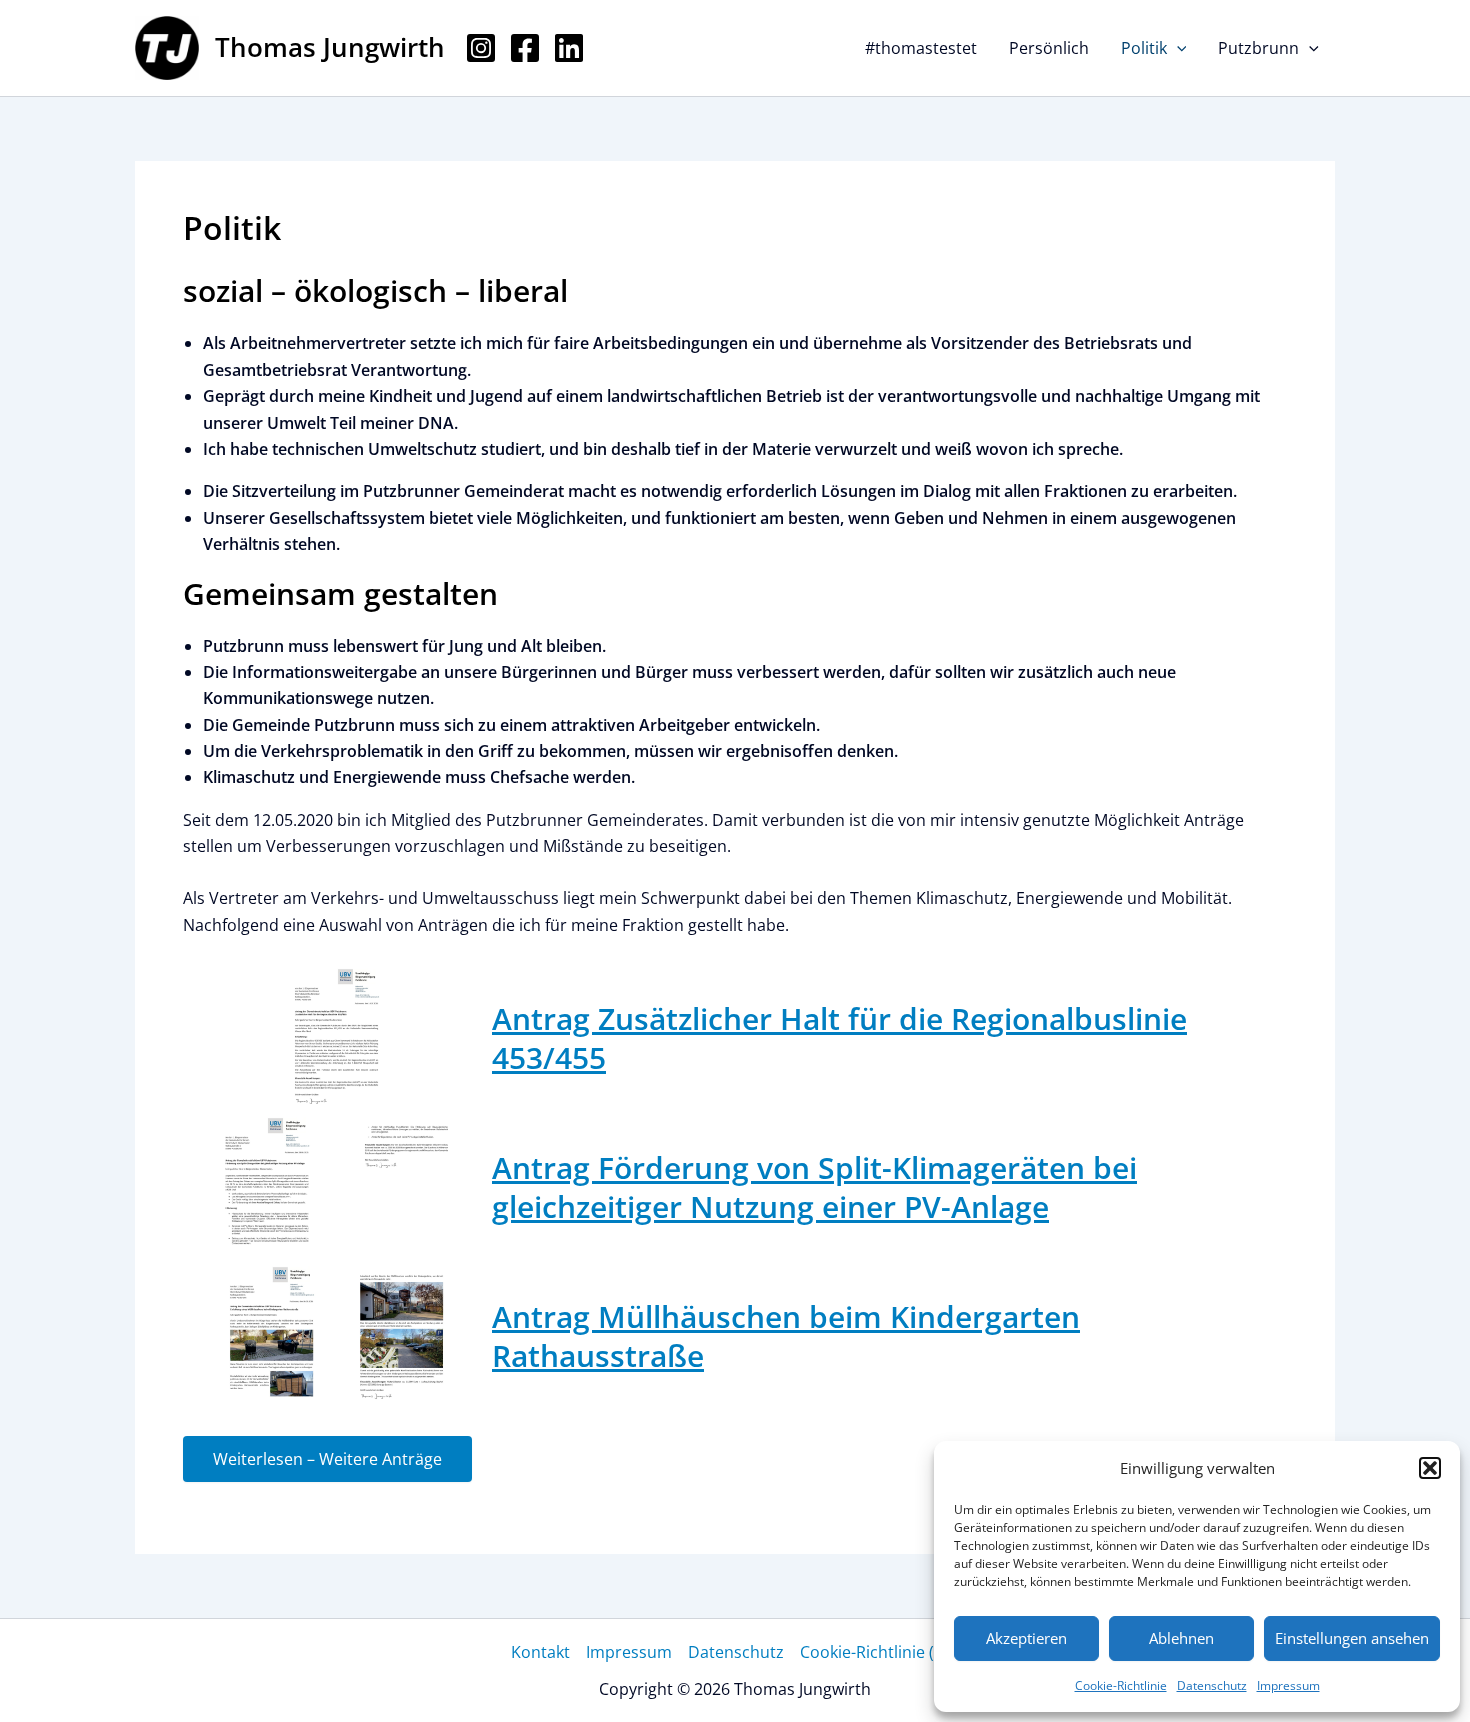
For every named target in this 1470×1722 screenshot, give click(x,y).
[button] (1430, 1468)
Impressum (1288, 1685)
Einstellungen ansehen (1352, 1638)
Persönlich (1049, 48)
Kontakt (540, 1652)
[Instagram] (481, 48)
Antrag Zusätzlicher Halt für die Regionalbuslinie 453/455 (839, 1038)
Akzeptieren (1026, 1638)
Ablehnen (1181, 1638)
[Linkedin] (569, 48)
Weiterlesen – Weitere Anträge (327, 1459)
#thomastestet (921, 48)
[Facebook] (525, 48)
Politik (1144, 48)
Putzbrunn (1258, 48)
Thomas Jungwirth (330, 47)
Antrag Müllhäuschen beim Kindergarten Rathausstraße (786, 1336)
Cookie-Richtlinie (1121, 1685)
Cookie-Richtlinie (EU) (880, 1652)
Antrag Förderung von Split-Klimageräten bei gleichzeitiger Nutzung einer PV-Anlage (814, 1187)
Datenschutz (1212, 1685)
